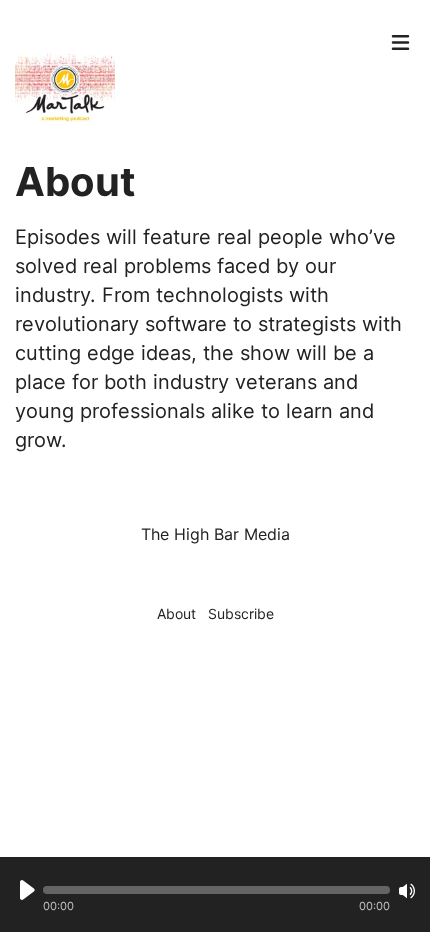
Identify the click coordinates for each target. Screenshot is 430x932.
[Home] (195, 80)
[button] (216, 890)
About (176, 613)
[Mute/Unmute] (407, 891)
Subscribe (241, 613)
